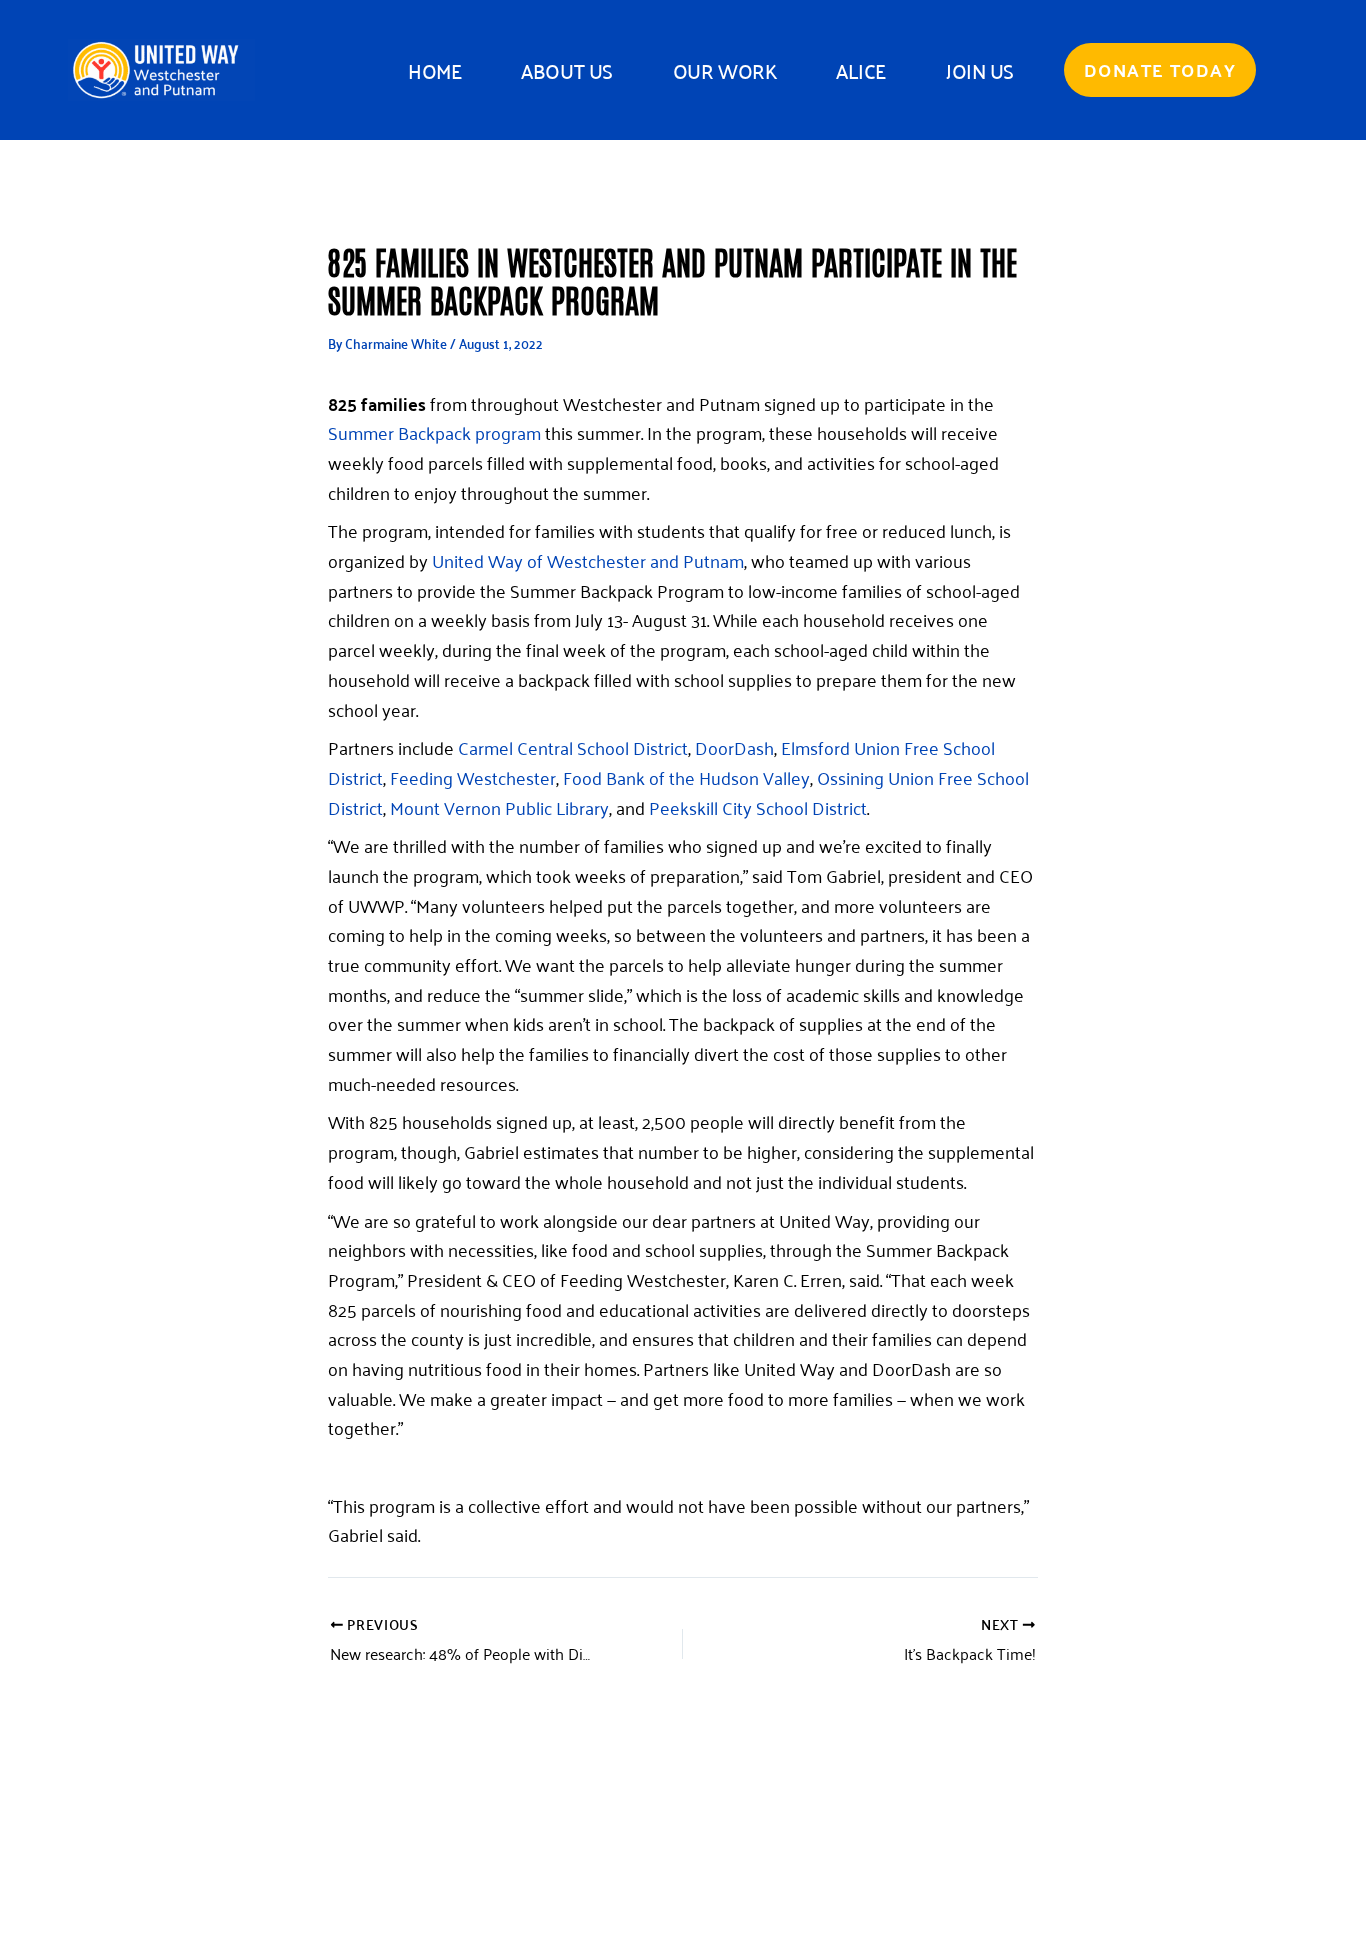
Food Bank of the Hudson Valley (686, 777)
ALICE (861, 70)
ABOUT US (566, 70)
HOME (434, 70)
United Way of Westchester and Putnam (588, 560)
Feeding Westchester (473, 777)
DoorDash (734, 747)
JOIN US (980, 70)
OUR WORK (724, 70)
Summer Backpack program (434, 432)
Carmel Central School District (573, 747)
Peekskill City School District (758, 807)
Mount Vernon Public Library (497, 807)
